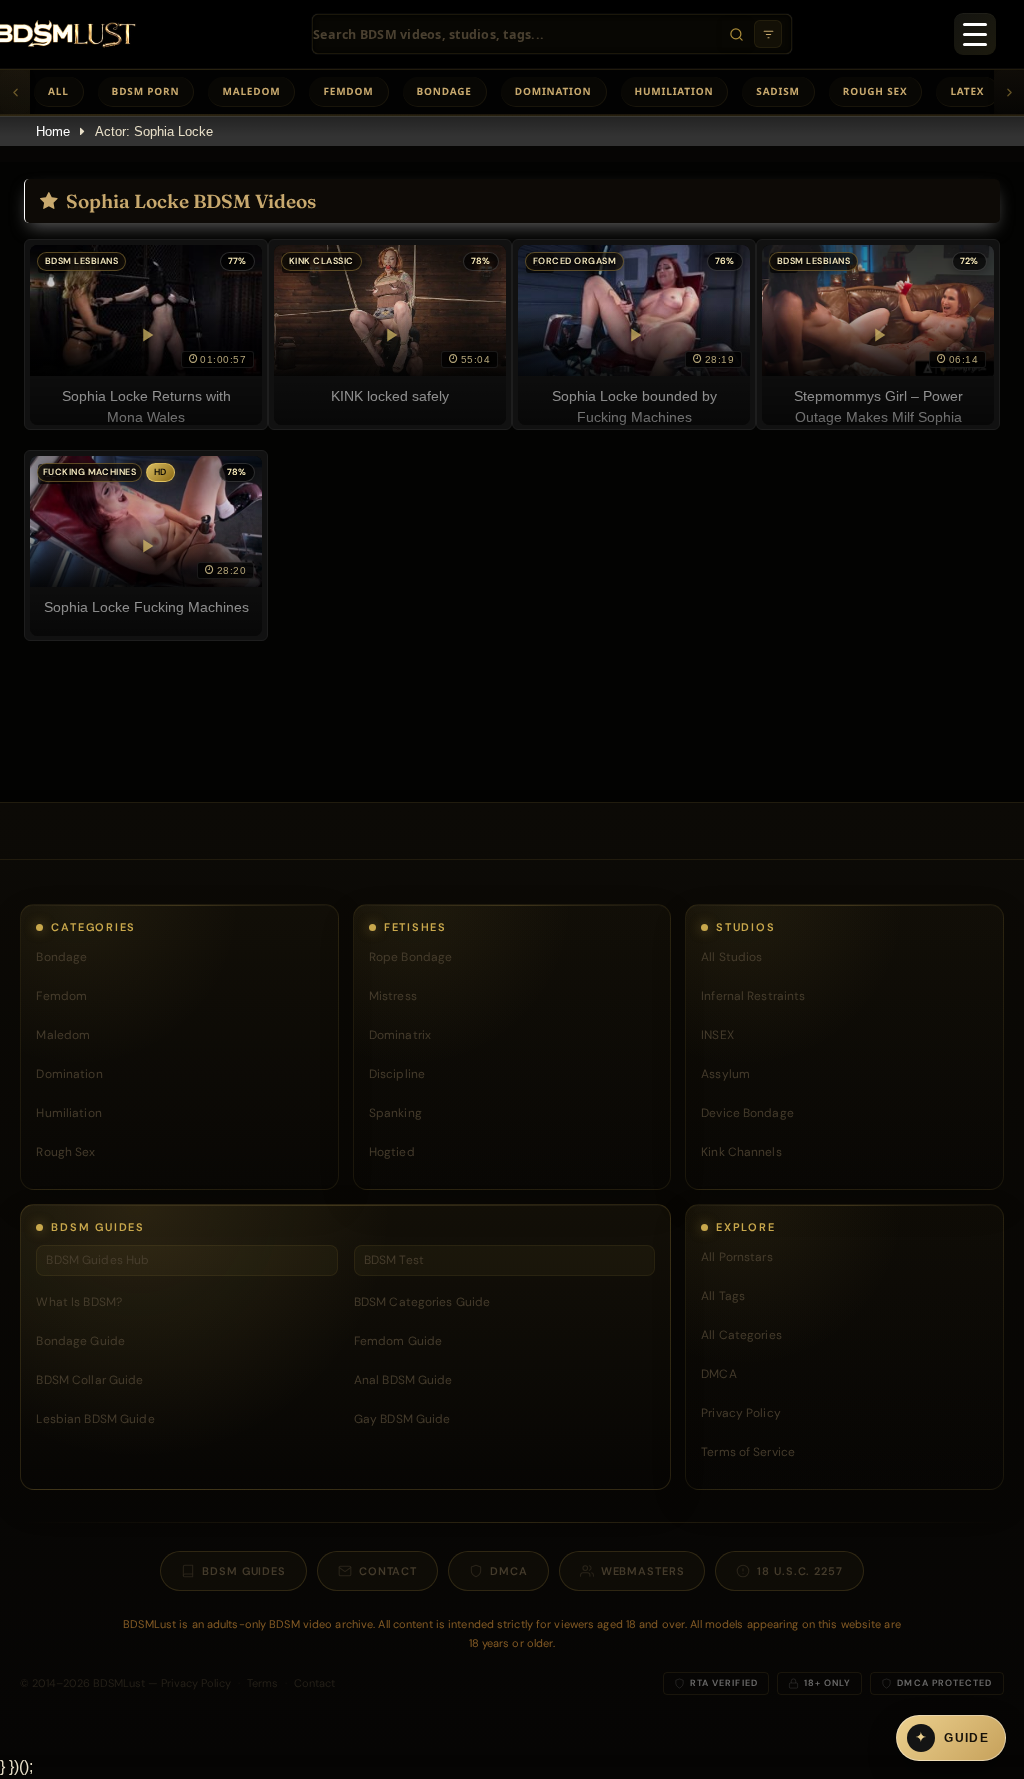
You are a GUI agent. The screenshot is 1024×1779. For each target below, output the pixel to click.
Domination (553, 91)
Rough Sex (875, 91)
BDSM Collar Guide (89, 1380)
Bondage (444, 91)
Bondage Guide (80, 1341)
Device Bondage (747, 1113)
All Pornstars (737, 1257)
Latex (967, 91)
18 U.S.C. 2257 (799, 1571)
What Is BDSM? (79, 1302)
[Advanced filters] (768, 34)
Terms (262, 1683)
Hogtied (392, 1152)
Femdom (348, 91)
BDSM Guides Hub (97, 1260)
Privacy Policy (741, 1413)
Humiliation (674, 91)
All (58, 91)
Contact (388, 1571)
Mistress (393, 996)
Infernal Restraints (753, 996)
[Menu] (975, 34)
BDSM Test (394, 1260)
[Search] (736, 34)
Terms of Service (748, 1452)
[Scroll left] (15, 92)
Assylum (725, 1074)
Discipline (397, 1074)
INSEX (717, 1035)
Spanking (395, 1113)
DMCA (718, 1374)
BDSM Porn (146, 91)
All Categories (741, 1335)
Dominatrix (400, 1035)
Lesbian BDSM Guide (95, 1419)
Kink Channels (741, 1152)
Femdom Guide (398, 1341)
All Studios (731, 957)
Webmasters (643, 1571)
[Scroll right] (1009, 92)
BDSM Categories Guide (422, 1302)
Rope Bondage (410, 957)
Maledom (251, 91)
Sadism (777, 91)
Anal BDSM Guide (403, 1380)
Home (53, 131)
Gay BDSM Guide (402, 1419)
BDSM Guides (244, 1571)
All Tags (723, 1296)
